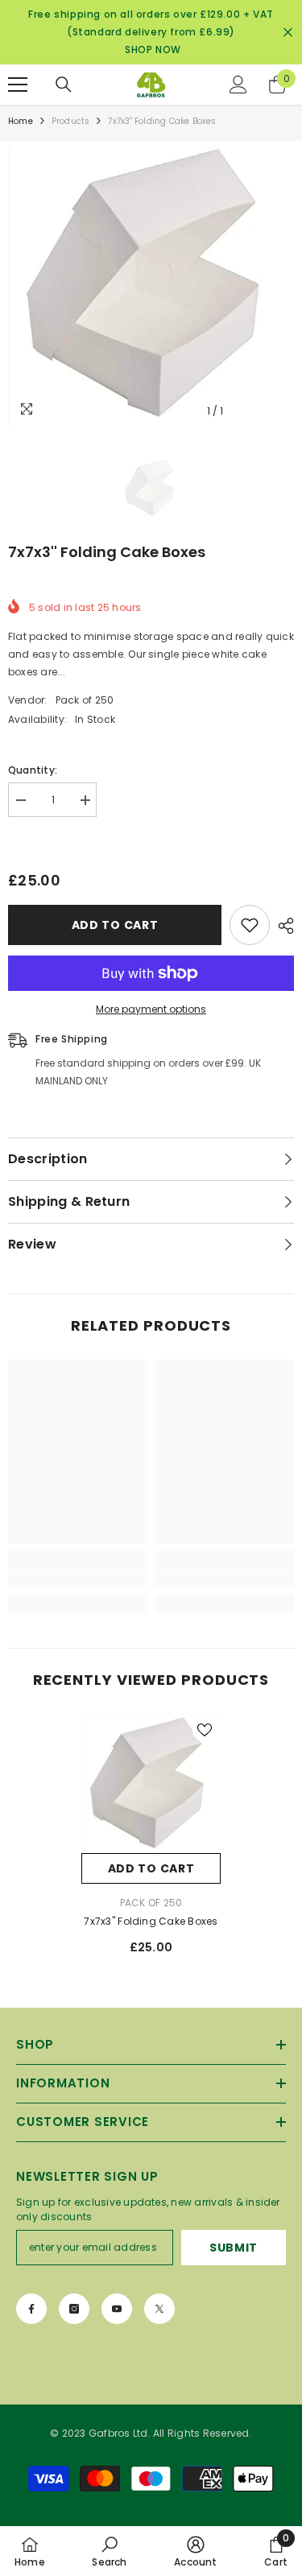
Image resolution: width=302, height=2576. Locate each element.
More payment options (151, 1009)
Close (288, 33)
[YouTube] (117, 2309)
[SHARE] (282, 926)
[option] (151, 284)
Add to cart (115, 925)
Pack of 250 (85, 700)
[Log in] (238, 85)
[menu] (18, 85)
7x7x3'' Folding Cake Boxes (151, 1921)
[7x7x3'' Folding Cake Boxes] (151, 1783)
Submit (234, 2248)
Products (71, 121)
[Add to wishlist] (250, 925)
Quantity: (33, 770)
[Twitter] (159, 2309)
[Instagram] (74, 2309)
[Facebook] (31, 2309)
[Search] (64, 85)
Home (21, 121)
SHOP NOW (153, 50)
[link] (78, 1578)
